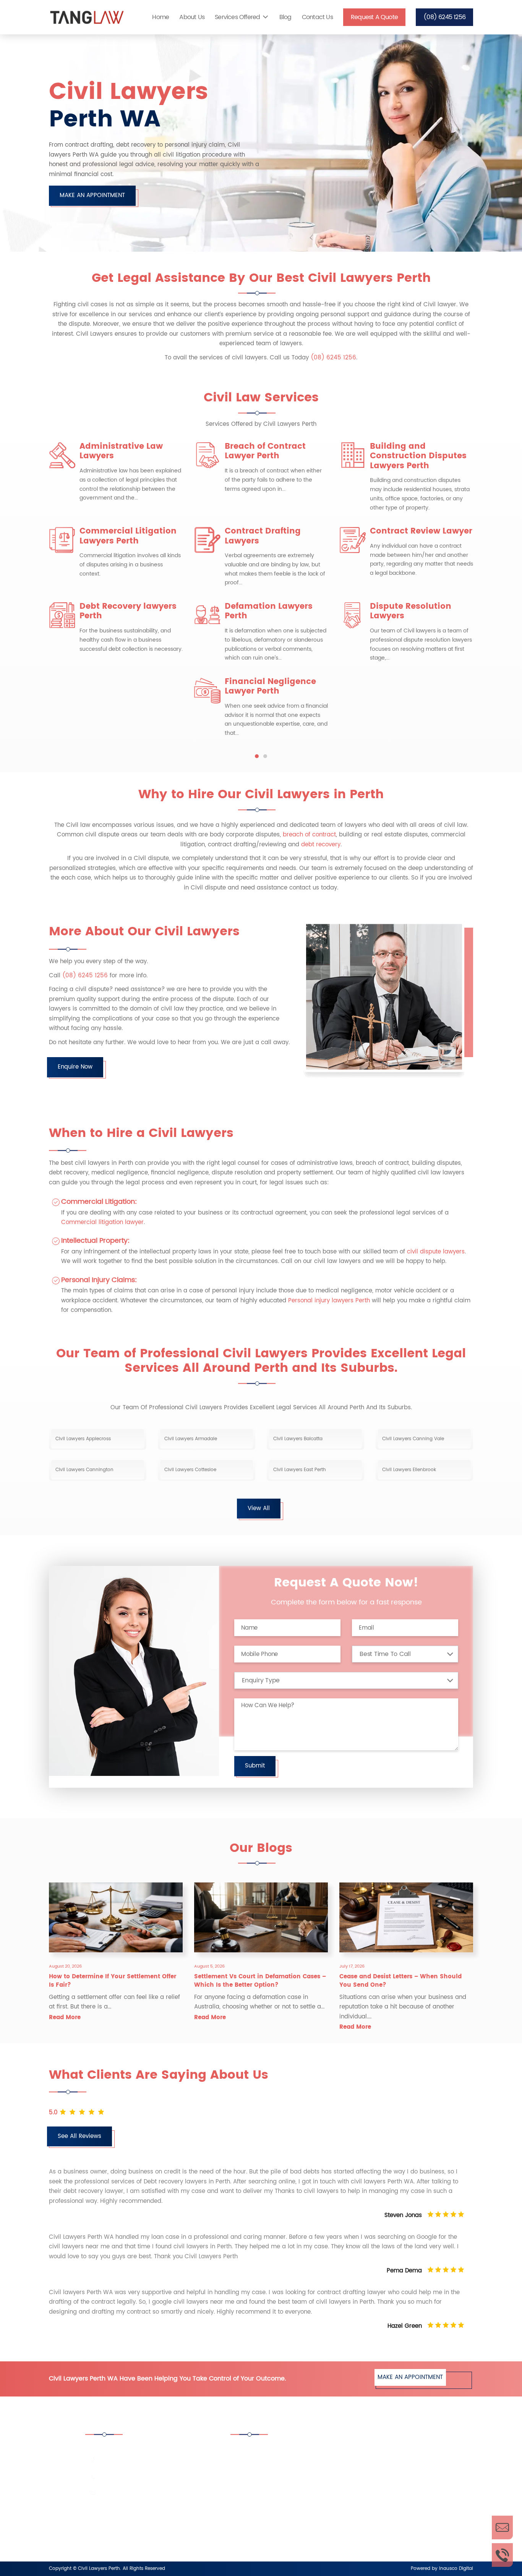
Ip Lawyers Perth (371, 2513)
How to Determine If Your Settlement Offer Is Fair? (113, 1981)
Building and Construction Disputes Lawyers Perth (418, 456)
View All (259, 1508)
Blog (285, 17)
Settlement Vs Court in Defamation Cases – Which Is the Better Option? (260, 1981)
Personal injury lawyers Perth (329, 1301)
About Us (192, 17)
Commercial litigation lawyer (102, 1222)
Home (160, 17)
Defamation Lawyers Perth (269, 611)
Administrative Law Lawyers (121, 451)
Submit (255, 1766)
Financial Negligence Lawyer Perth (270, 687)
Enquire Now (75, 1067)
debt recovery (321, 845)
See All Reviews (79, 2136)
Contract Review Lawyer (421, 531)
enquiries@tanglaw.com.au (136, 2493)
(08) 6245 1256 (444, 17)
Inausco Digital (456, 2569)
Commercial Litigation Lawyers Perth (128, 536)
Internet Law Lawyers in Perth (279, 2534)
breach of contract (309, 835)
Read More (65, 2017)
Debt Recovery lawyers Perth (128, 611)
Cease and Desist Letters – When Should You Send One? (400, 1981)
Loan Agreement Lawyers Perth (391, 2534)
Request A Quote (374, 17)
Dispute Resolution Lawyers (411, 611)
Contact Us (317, 17)
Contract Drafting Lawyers (263, 536)
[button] (257, 756)
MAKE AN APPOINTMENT (92, 195)
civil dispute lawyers (436, 1252)
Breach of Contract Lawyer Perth (265, 451)
